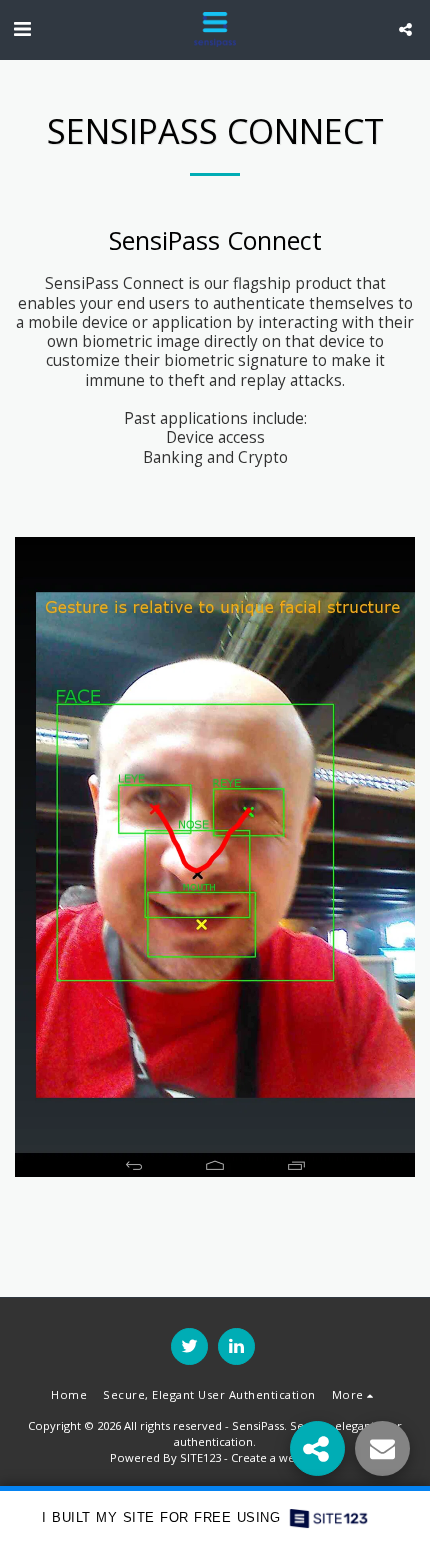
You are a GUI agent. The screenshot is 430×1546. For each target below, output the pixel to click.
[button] (22, 28)
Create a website (276, 1457)
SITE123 (200, 1457)
